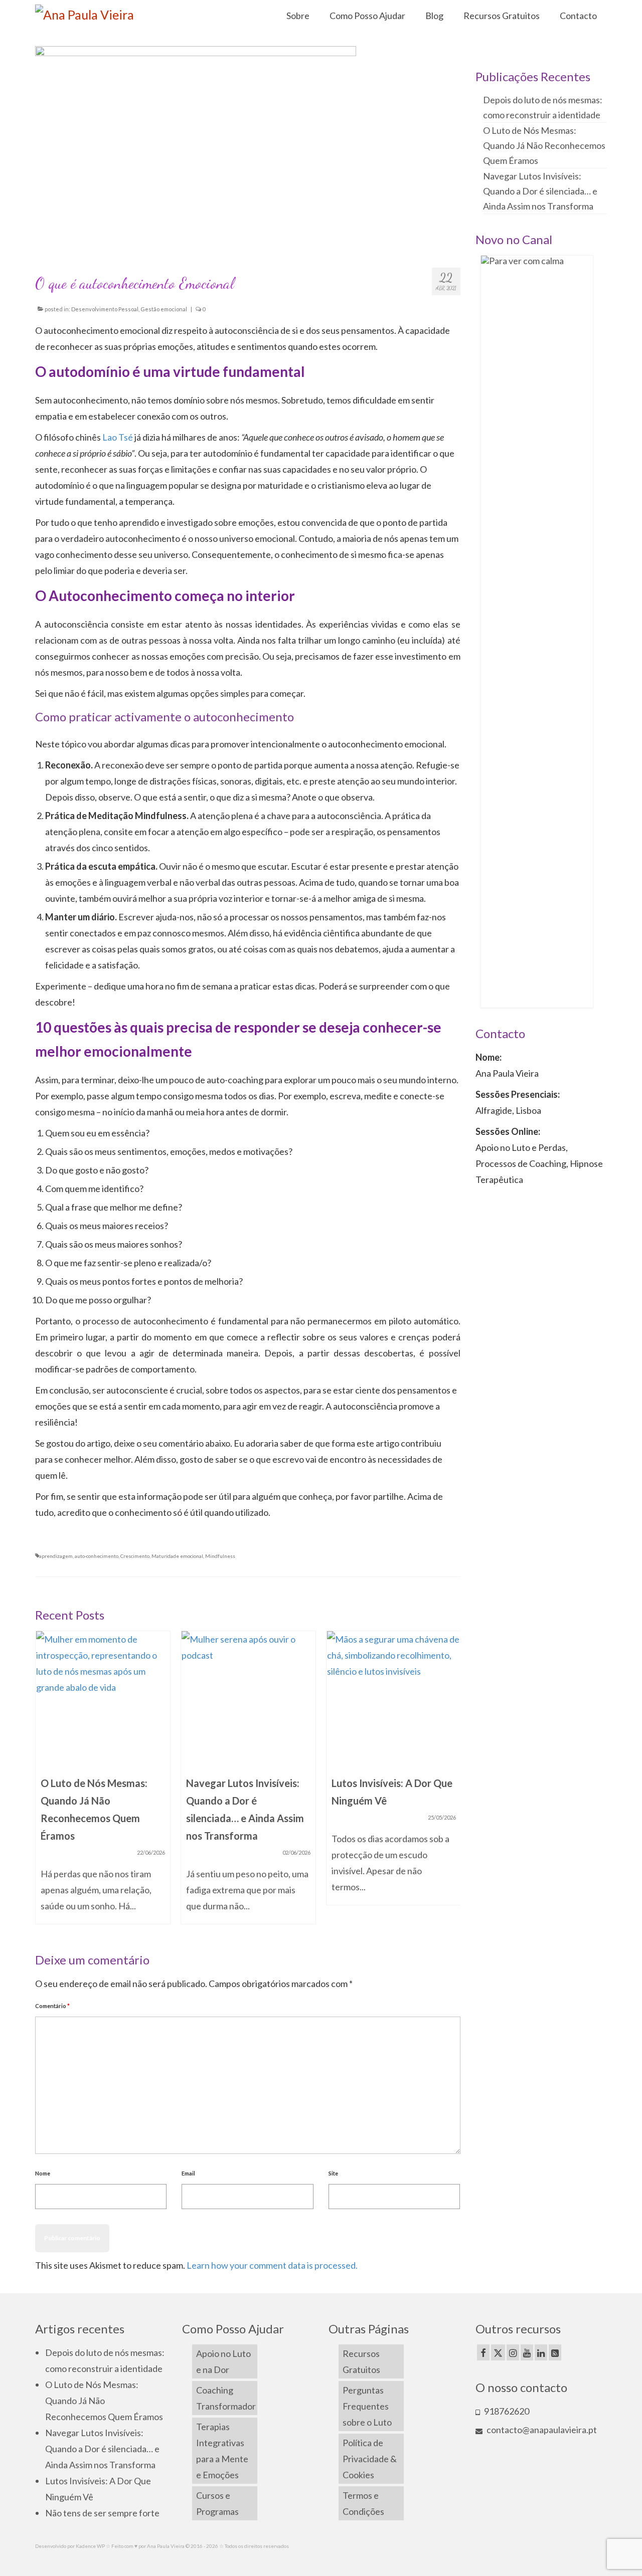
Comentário (52, 2006)
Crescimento (135, 1556)
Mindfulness (220, 1556)
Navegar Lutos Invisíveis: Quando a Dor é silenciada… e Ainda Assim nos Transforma (540, 191)
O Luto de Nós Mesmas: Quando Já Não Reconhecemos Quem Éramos (544, 145)
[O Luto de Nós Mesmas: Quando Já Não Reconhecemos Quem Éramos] (103, 1698)
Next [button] (452, 1782)
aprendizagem (56, 1556)
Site (333, 2173)
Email (188, 2173)
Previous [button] (44, 1782)
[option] (103, 1782)
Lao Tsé (118, 437)
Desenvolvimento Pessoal (105, 309)
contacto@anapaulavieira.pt (541, 2430)
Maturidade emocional (177, 1556)
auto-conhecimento (97, 1556)
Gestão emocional (164, 309)
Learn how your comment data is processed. (272, 2265)
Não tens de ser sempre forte (102, 2513)
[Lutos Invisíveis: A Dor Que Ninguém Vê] (394, 1698)
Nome (43, 2173)
